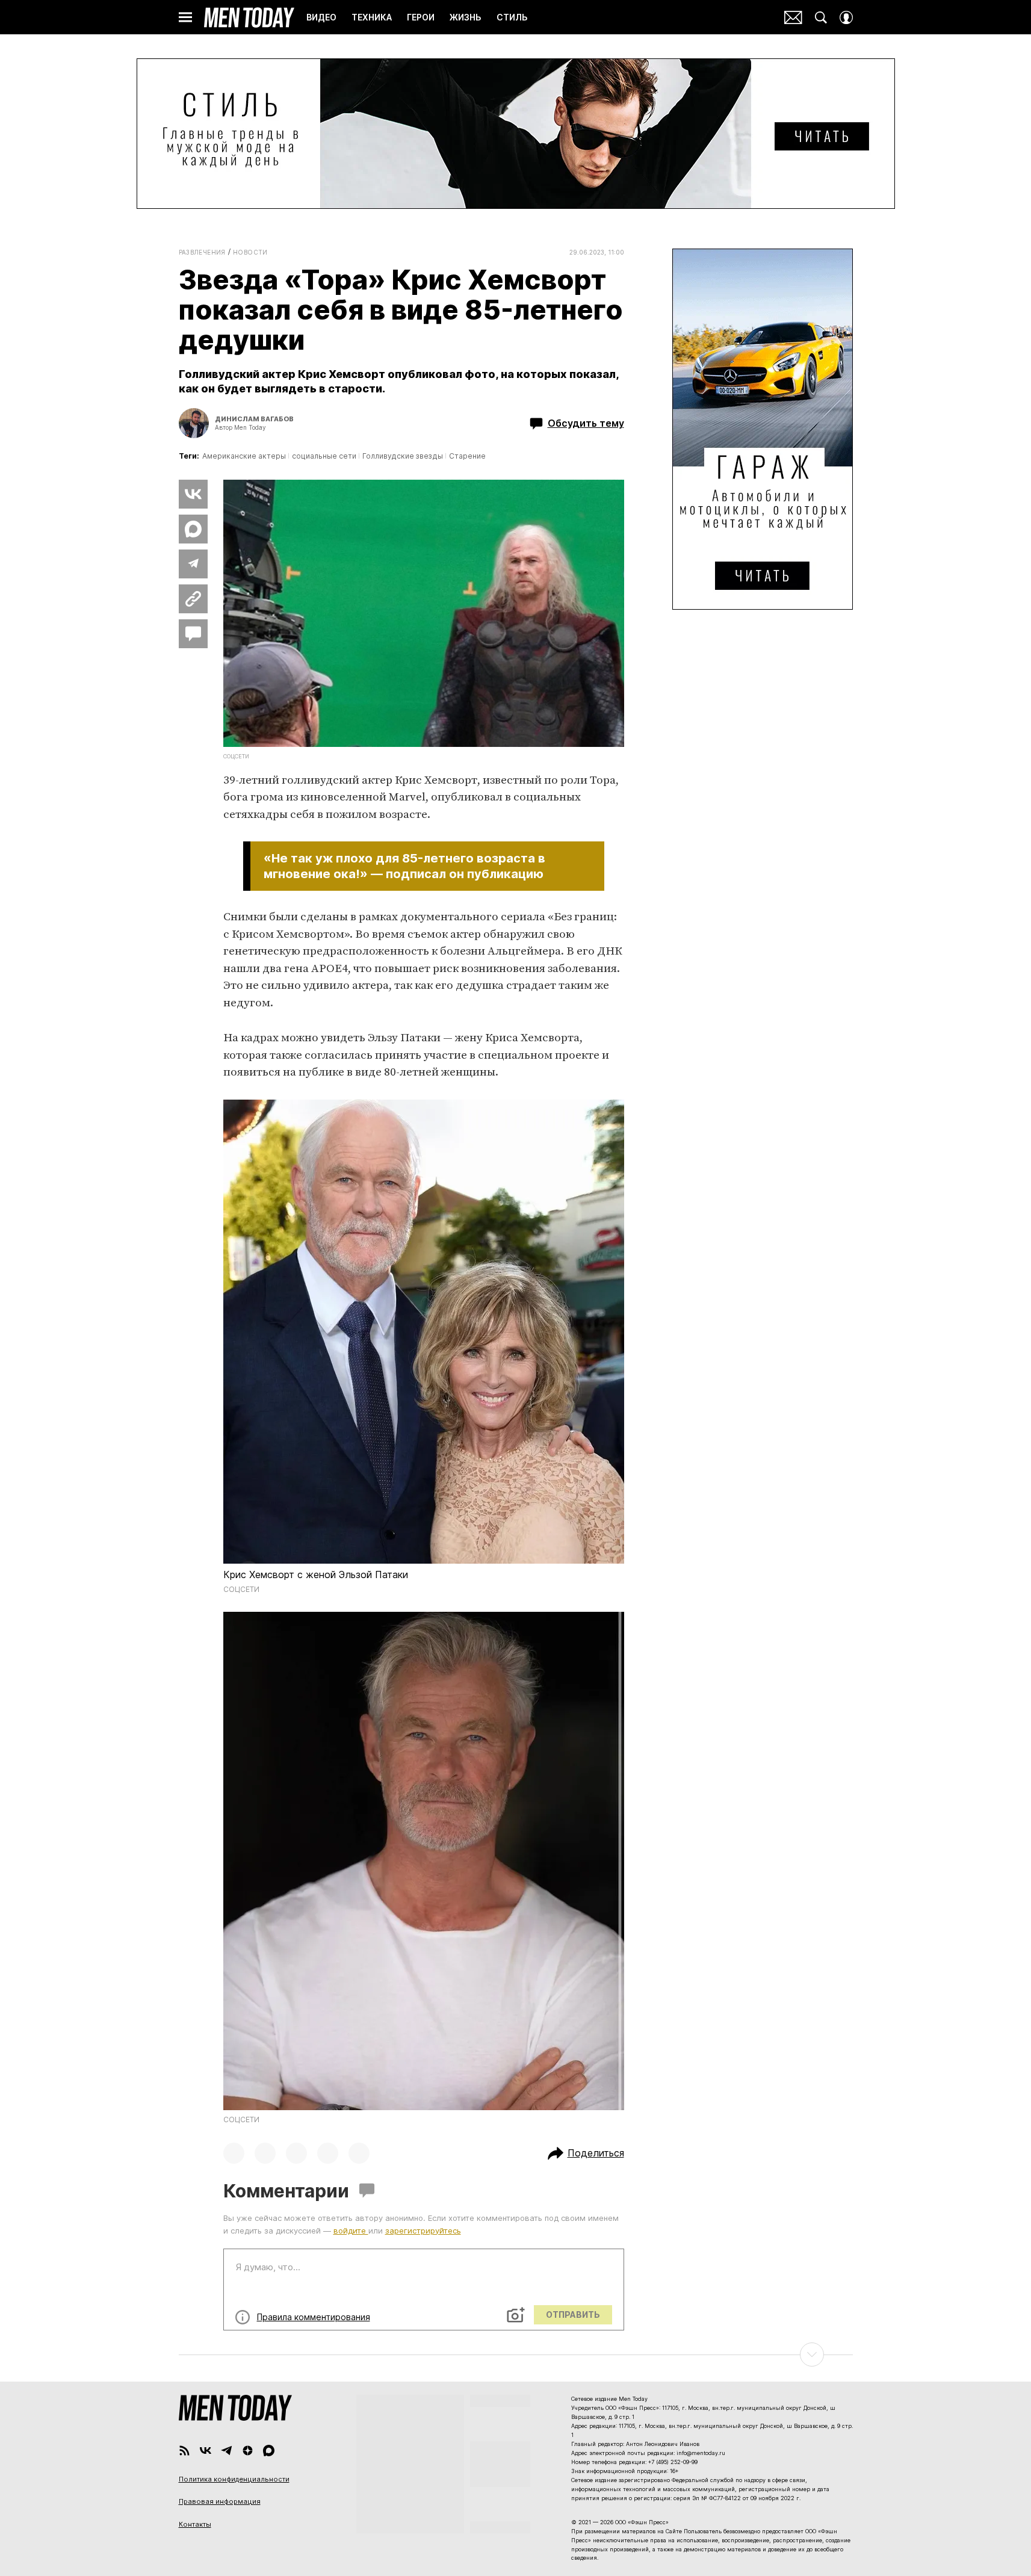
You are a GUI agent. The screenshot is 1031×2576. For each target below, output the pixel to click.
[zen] (248, 2451)
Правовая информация (220, 2501)
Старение (467, 456)
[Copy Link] (193, 599)
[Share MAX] (193, 529)
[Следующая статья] (516, 2355)
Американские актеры (244, 456)
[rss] (184, 2451)
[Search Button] (821, 17)
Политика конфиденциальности (234, 2479)
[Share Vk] (193, 494)
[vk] (206, 2451)
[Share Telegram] (193, 564)
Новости (250, 252)
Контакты (195, 2524)
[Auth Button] (846, 17)
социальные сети (324, 456)
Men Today (249, 17)
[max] (269, 2451)
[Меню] (185, 17)
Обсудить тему (586, 423)
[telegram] (227, 2451)
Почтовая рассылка (793, 17)
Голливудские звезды (403, 456)
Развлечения (202, 252)
